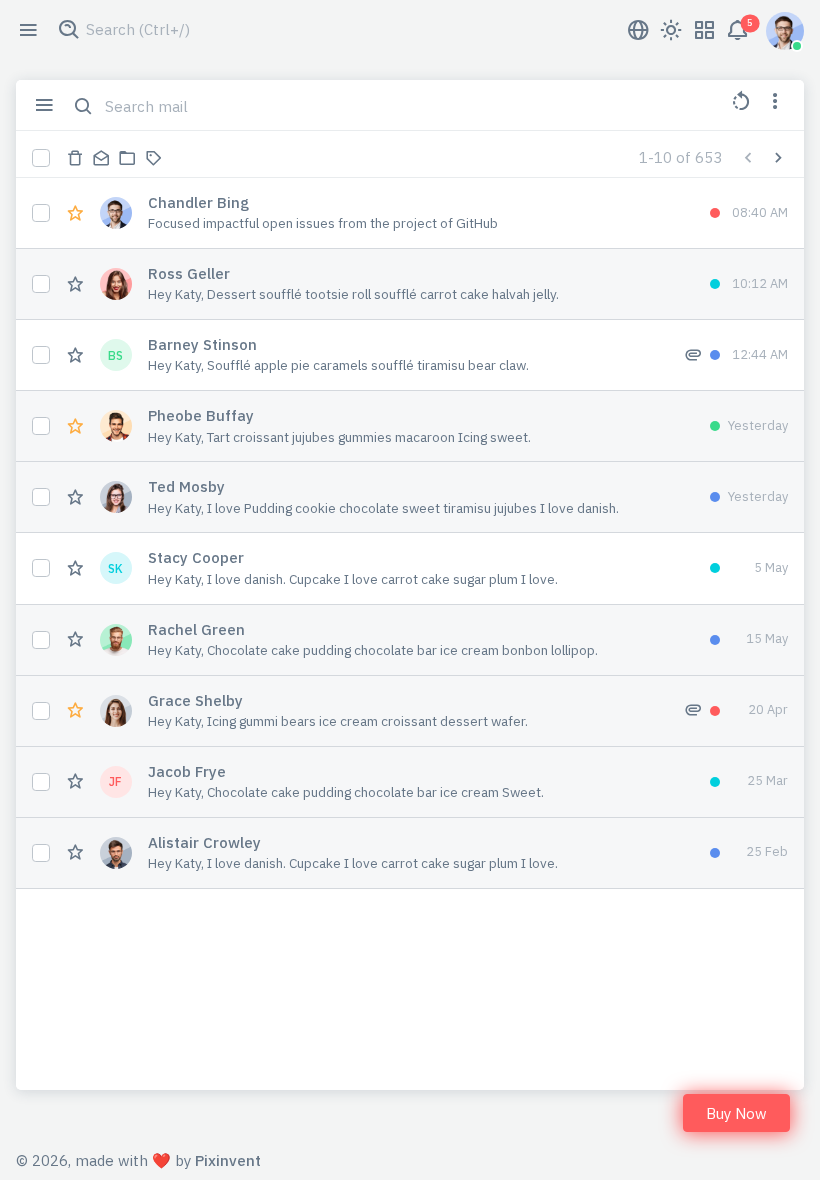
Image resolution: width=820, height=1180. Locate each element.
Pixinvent (228, 1160)
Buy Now (736, 1113)
